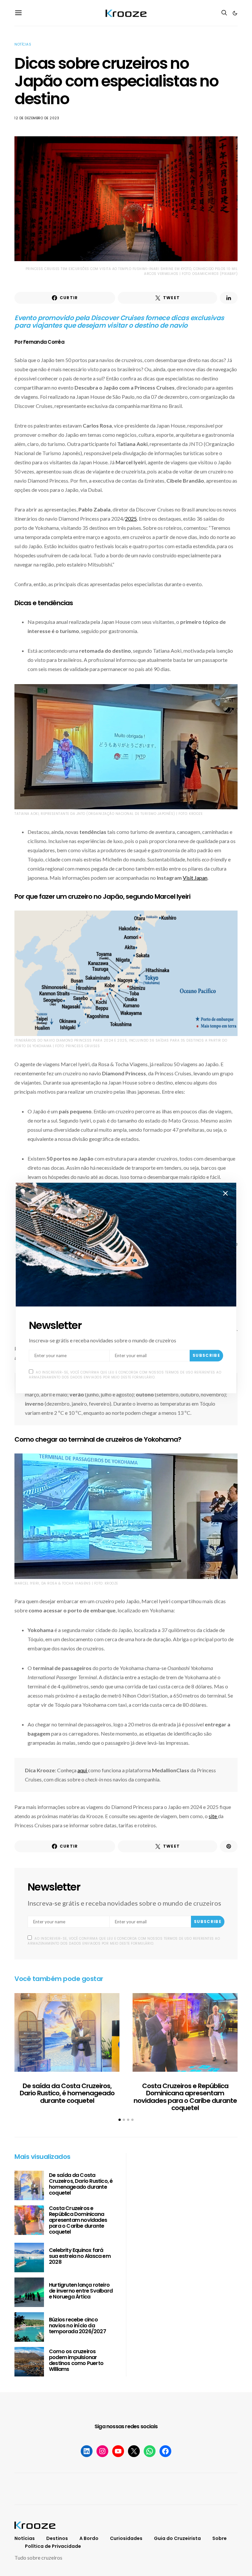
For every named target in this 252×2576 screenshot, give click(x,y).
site (213, 1816)
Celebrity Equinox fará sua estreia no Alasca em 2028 (80, 2256)
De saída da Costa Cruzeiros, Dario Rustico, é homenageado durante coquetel (67, 2093)
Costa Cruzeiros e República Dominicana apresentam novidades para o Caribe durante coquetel (185, 2097)
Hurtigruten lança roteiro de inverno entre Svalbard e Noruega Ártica (81, 2291)
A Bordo (89, 2538)
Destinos (57, 2538)
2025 (131, 519)
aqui (83, 1770)
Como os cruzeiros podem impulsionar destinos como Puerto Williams (76, 2360)
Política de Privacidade (53, 2546)
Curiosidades (126, 2538)
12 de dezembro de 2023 (37, 118)
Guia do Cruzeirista (177, 2538)
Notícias (23, 44)
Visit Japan (195, 878)
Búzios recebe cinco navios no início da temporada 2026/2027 (77, 2326)
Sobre (220, 2538)
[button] (235, 13)
